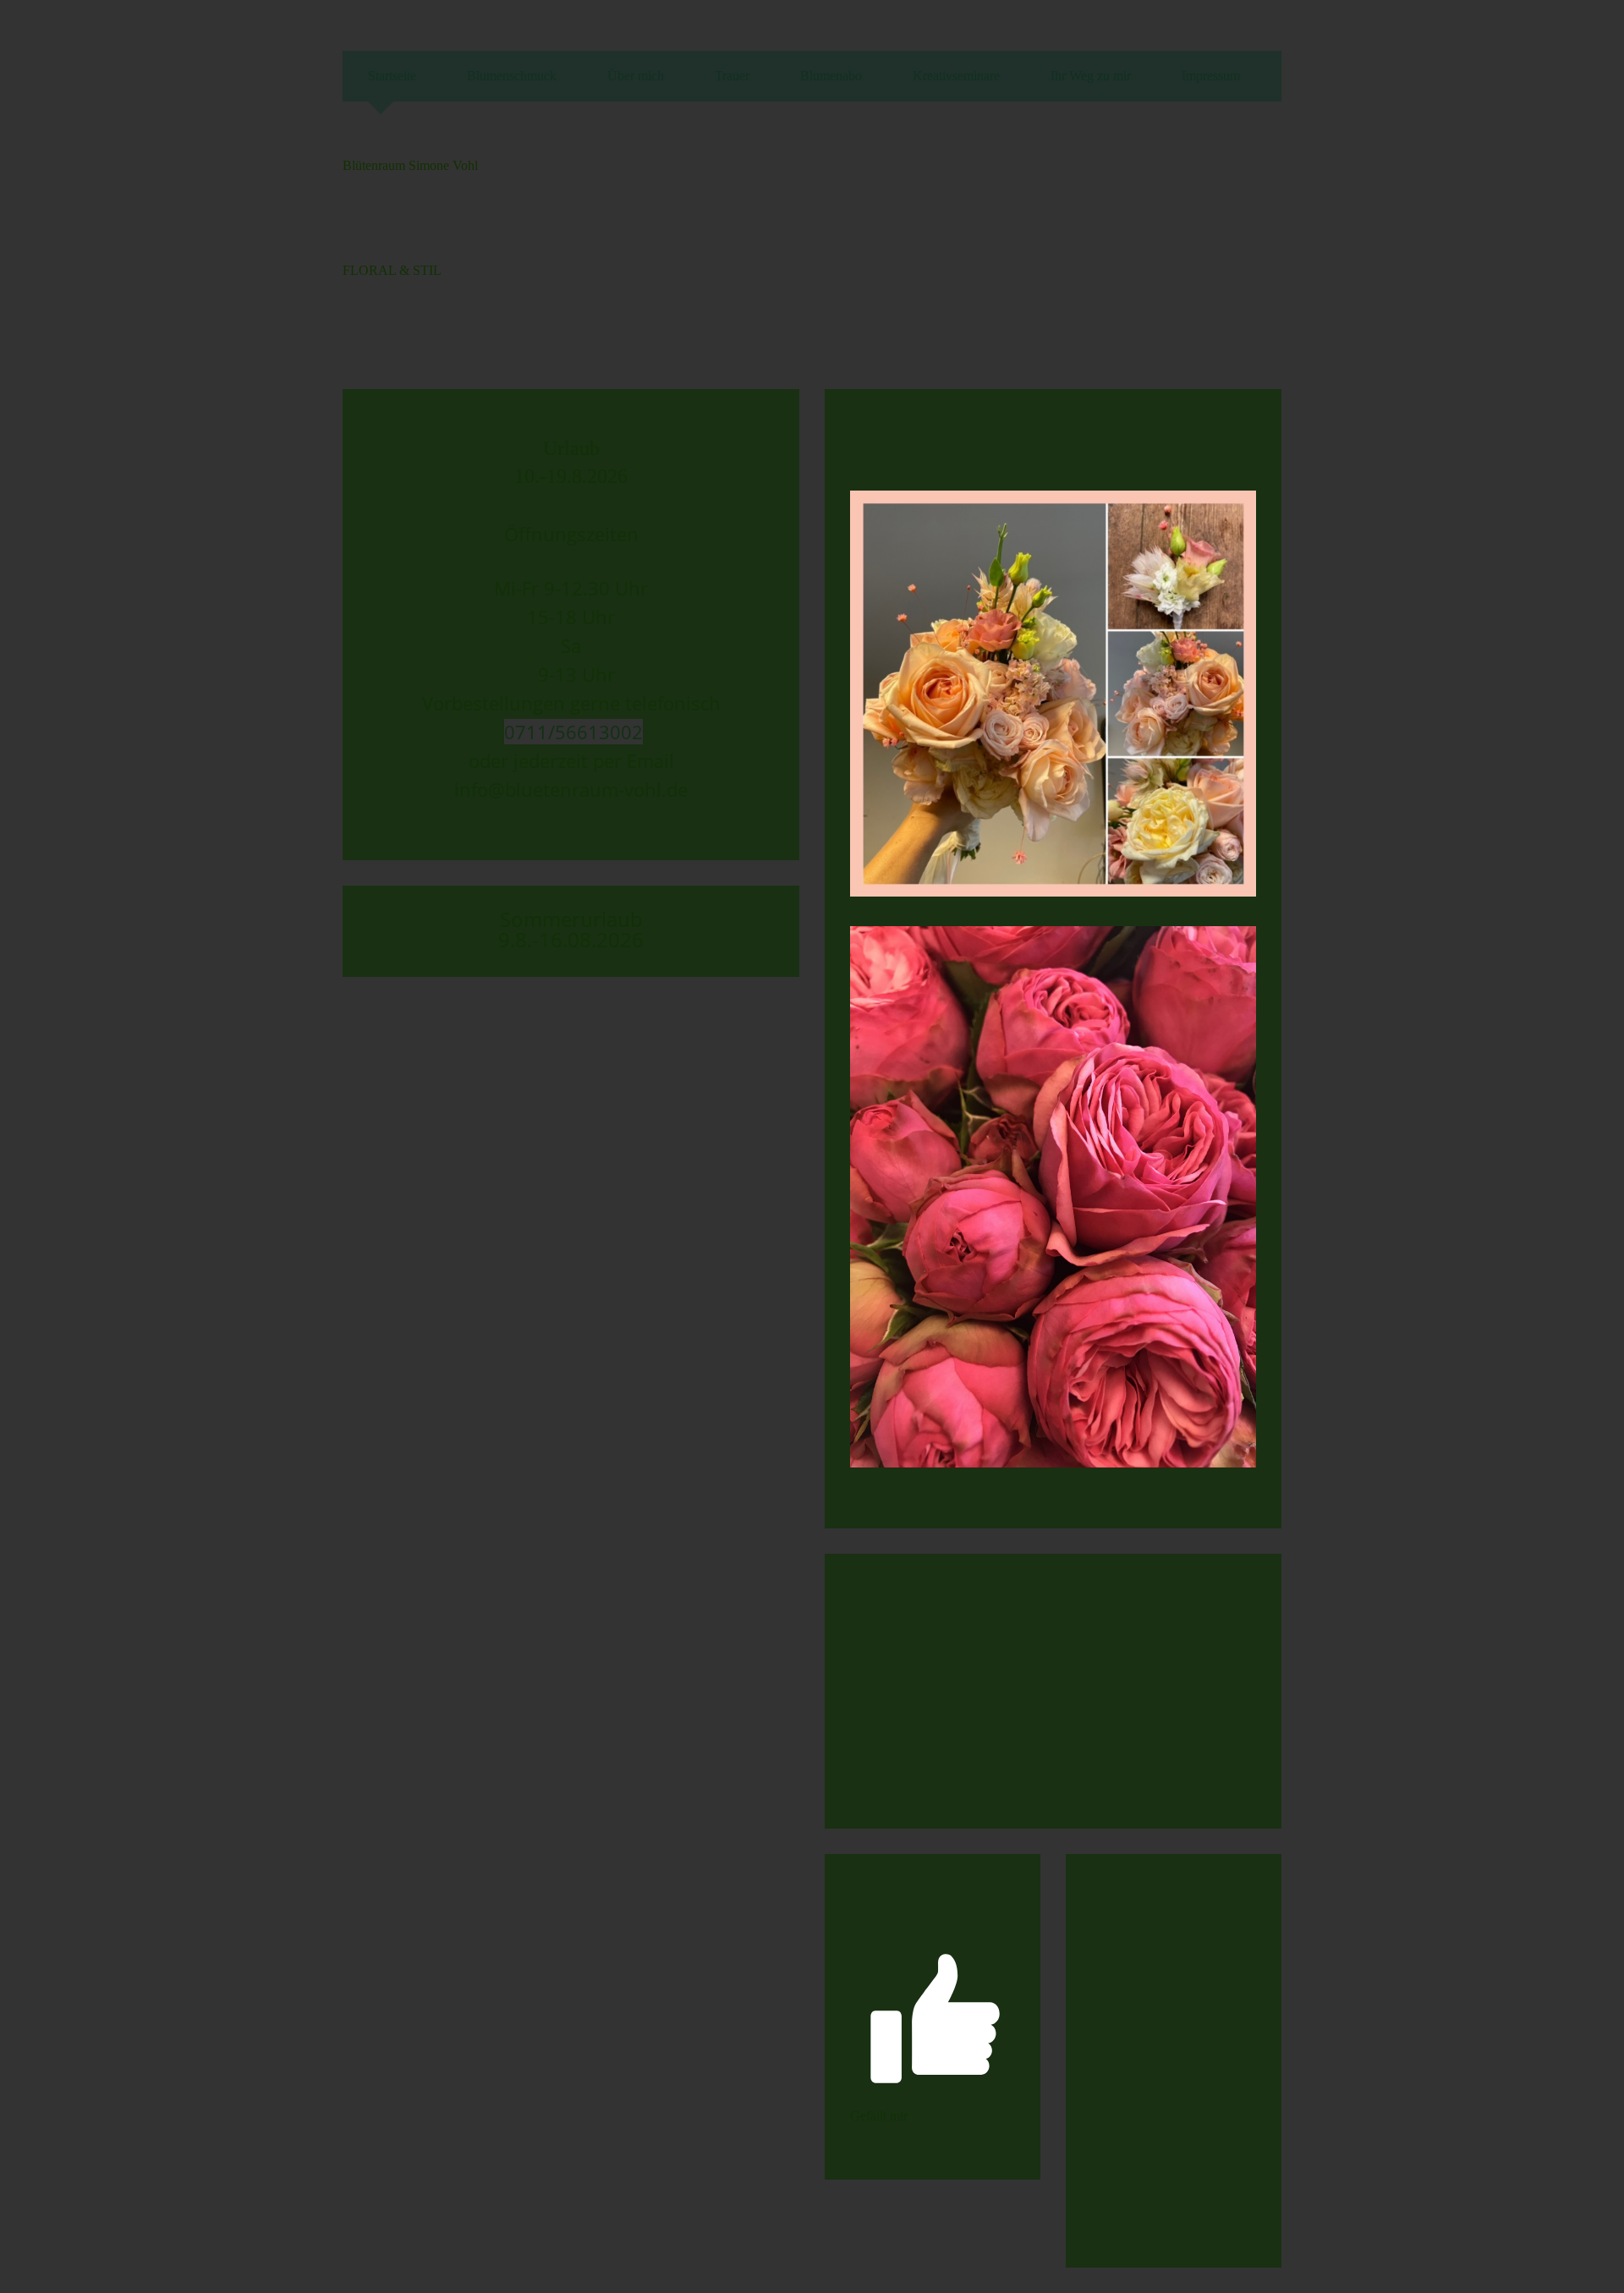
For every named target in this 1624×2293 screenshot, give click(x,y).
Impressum (1211, 76)
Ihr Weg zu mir (1091, 76)
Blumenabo (831, 76)
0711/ (529, 732)
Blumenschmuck (512, 76)
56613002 (599, 732)
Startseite (392, 76)
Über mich (636, 76)
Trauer (732, 76)
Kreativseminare (956, 76)
